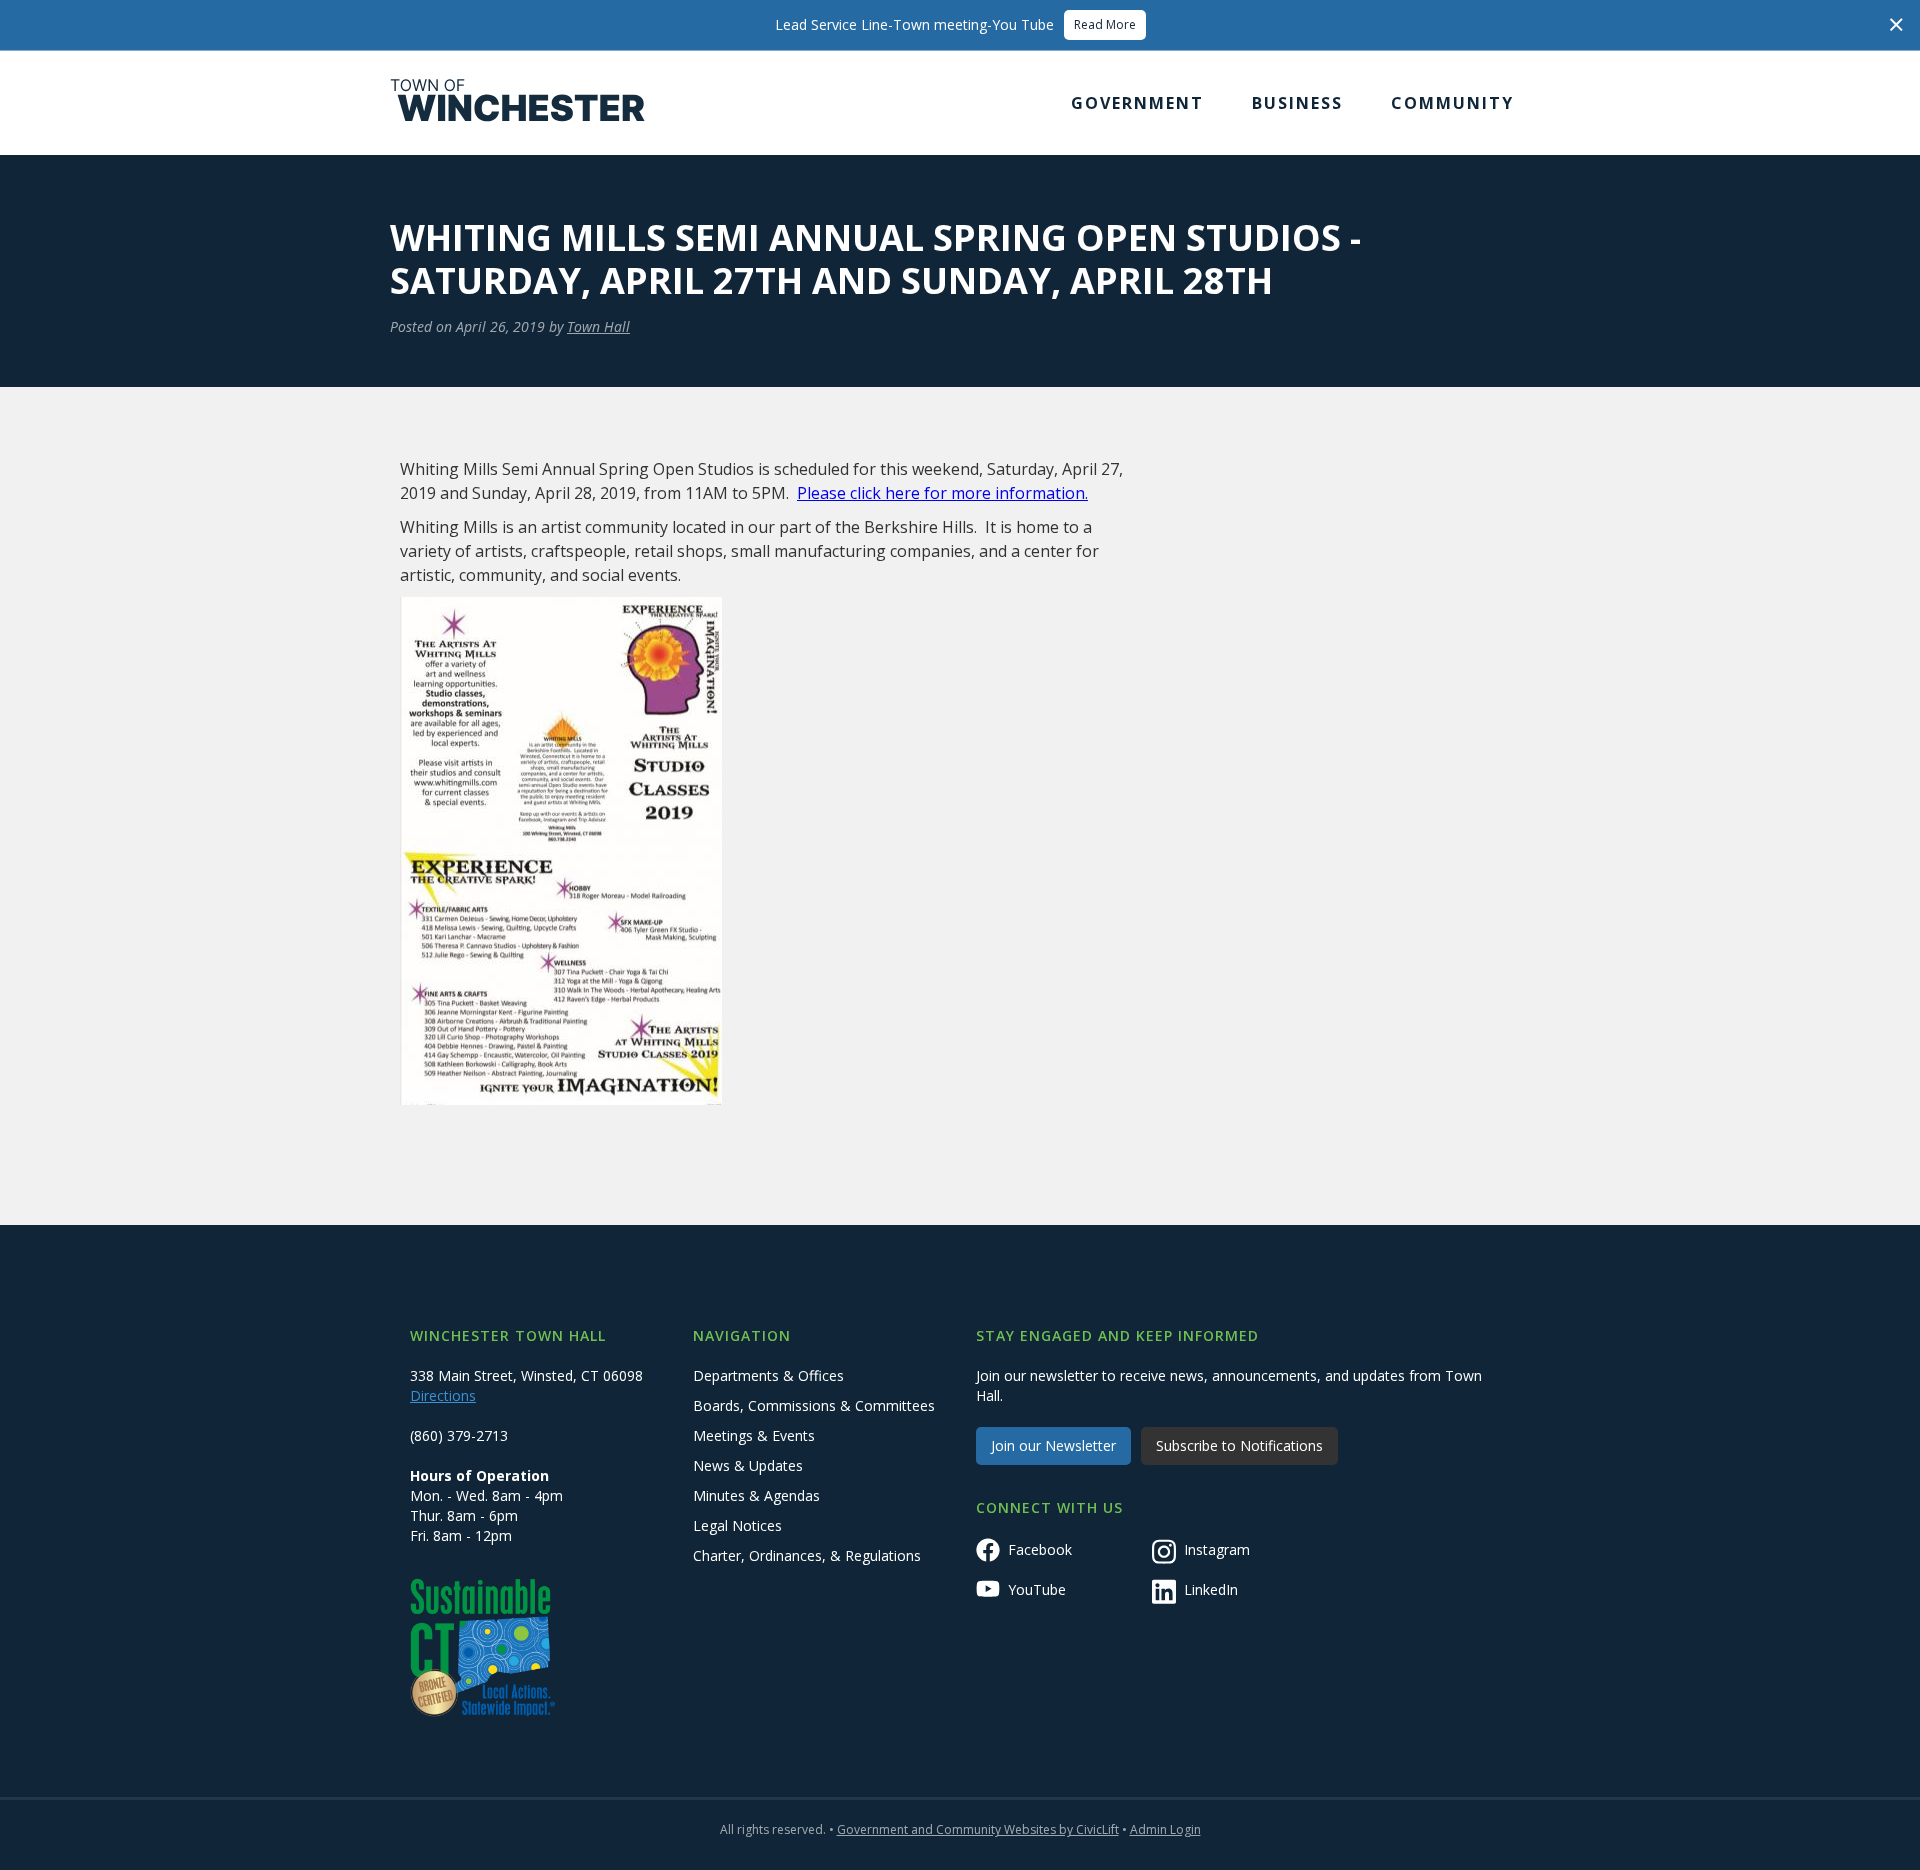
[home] (518, 103)
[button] (1137, 103)
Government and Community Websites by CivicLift (978, 1829)
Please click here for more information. (942, 493)
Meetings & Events (754, 1435)
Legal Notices (737, 1525)
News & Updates (748, 1465)
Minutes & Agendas (756, 1495)
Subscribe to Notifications (1239, 1445)
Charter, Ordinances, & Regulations (807, 1555)
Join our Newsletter (1053, 1445)
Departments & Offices (768, 1375)
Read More (1105, 24)
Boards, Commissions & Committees (814, 1405)
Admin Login (1165, 1829)
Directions (443, 1395)
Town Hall (598, 326)
